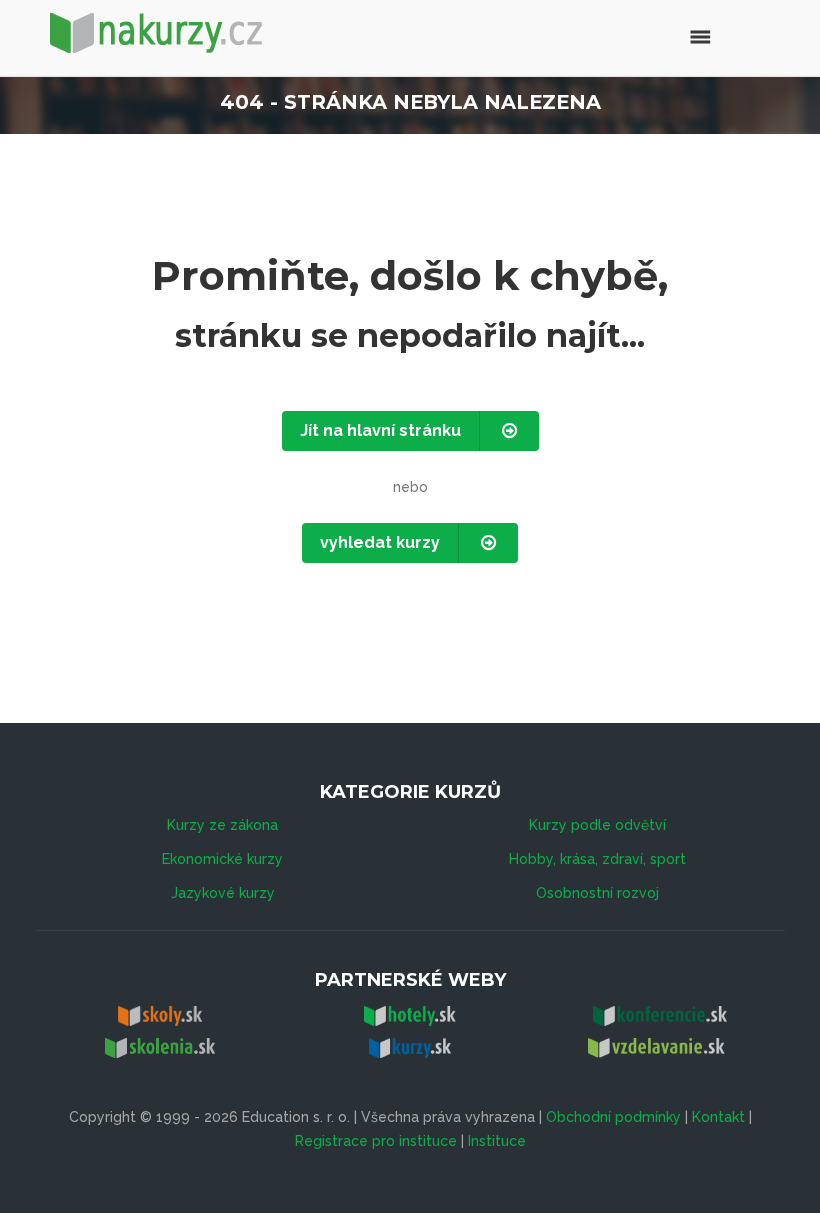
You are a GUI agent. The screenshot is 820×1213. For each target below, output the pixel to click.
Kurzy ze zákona (222, 825)
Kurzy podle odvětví (597, 825)
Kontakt (718, 1117)
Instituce (497, 1141)
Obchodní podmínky (613, 1117)
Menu (657, 34)
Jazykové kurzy (223, 893)
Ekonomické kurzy (222, 859)
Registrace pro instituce (376, 1141)
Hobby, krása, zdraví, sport (597, 859)
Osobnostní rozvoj (597, 893)
